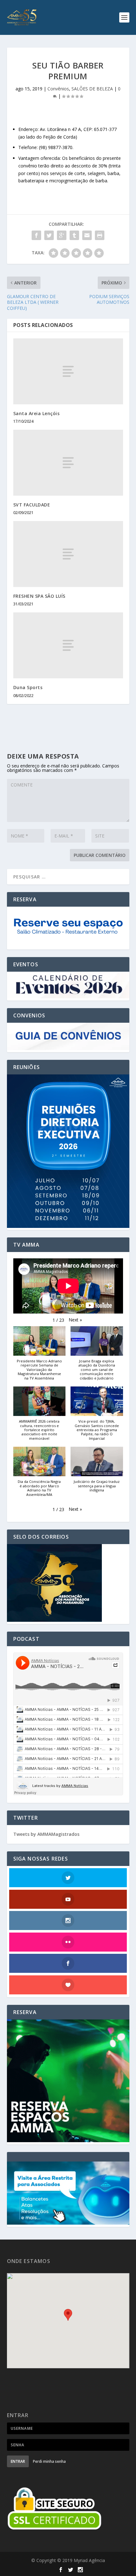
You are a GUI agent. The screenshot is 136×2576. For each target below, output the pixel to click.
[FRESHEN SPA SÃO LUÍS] (68, 554)
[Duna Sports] (68, 645)
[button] (75, 1320)
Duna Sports (28, 687)
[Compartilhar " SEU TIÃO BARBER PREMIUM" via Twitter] (49, 235)
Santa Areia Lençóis (37, 413)
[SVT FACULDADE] (68, 463)
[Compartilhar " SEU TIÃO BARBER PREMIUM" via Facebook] (36, 235)
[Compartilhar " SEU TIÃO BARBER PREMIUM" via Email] (87, 235)
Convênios (58, 89)
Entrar (18, 2461)
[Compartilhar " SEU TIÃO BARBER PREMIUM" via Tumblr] (74, 235)
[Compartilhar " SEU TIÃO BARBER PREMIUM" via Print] (100, 235)
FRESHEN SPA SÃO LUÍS (39, 596)
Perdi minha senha (49, 2461)
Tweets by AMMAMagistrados (46, 1834)
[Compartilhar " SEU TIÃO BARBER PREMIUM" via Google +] (62, 235)
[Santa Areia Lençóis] (68, 371)
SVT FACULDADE (32, 505)
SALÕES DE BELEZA (92, 89)
